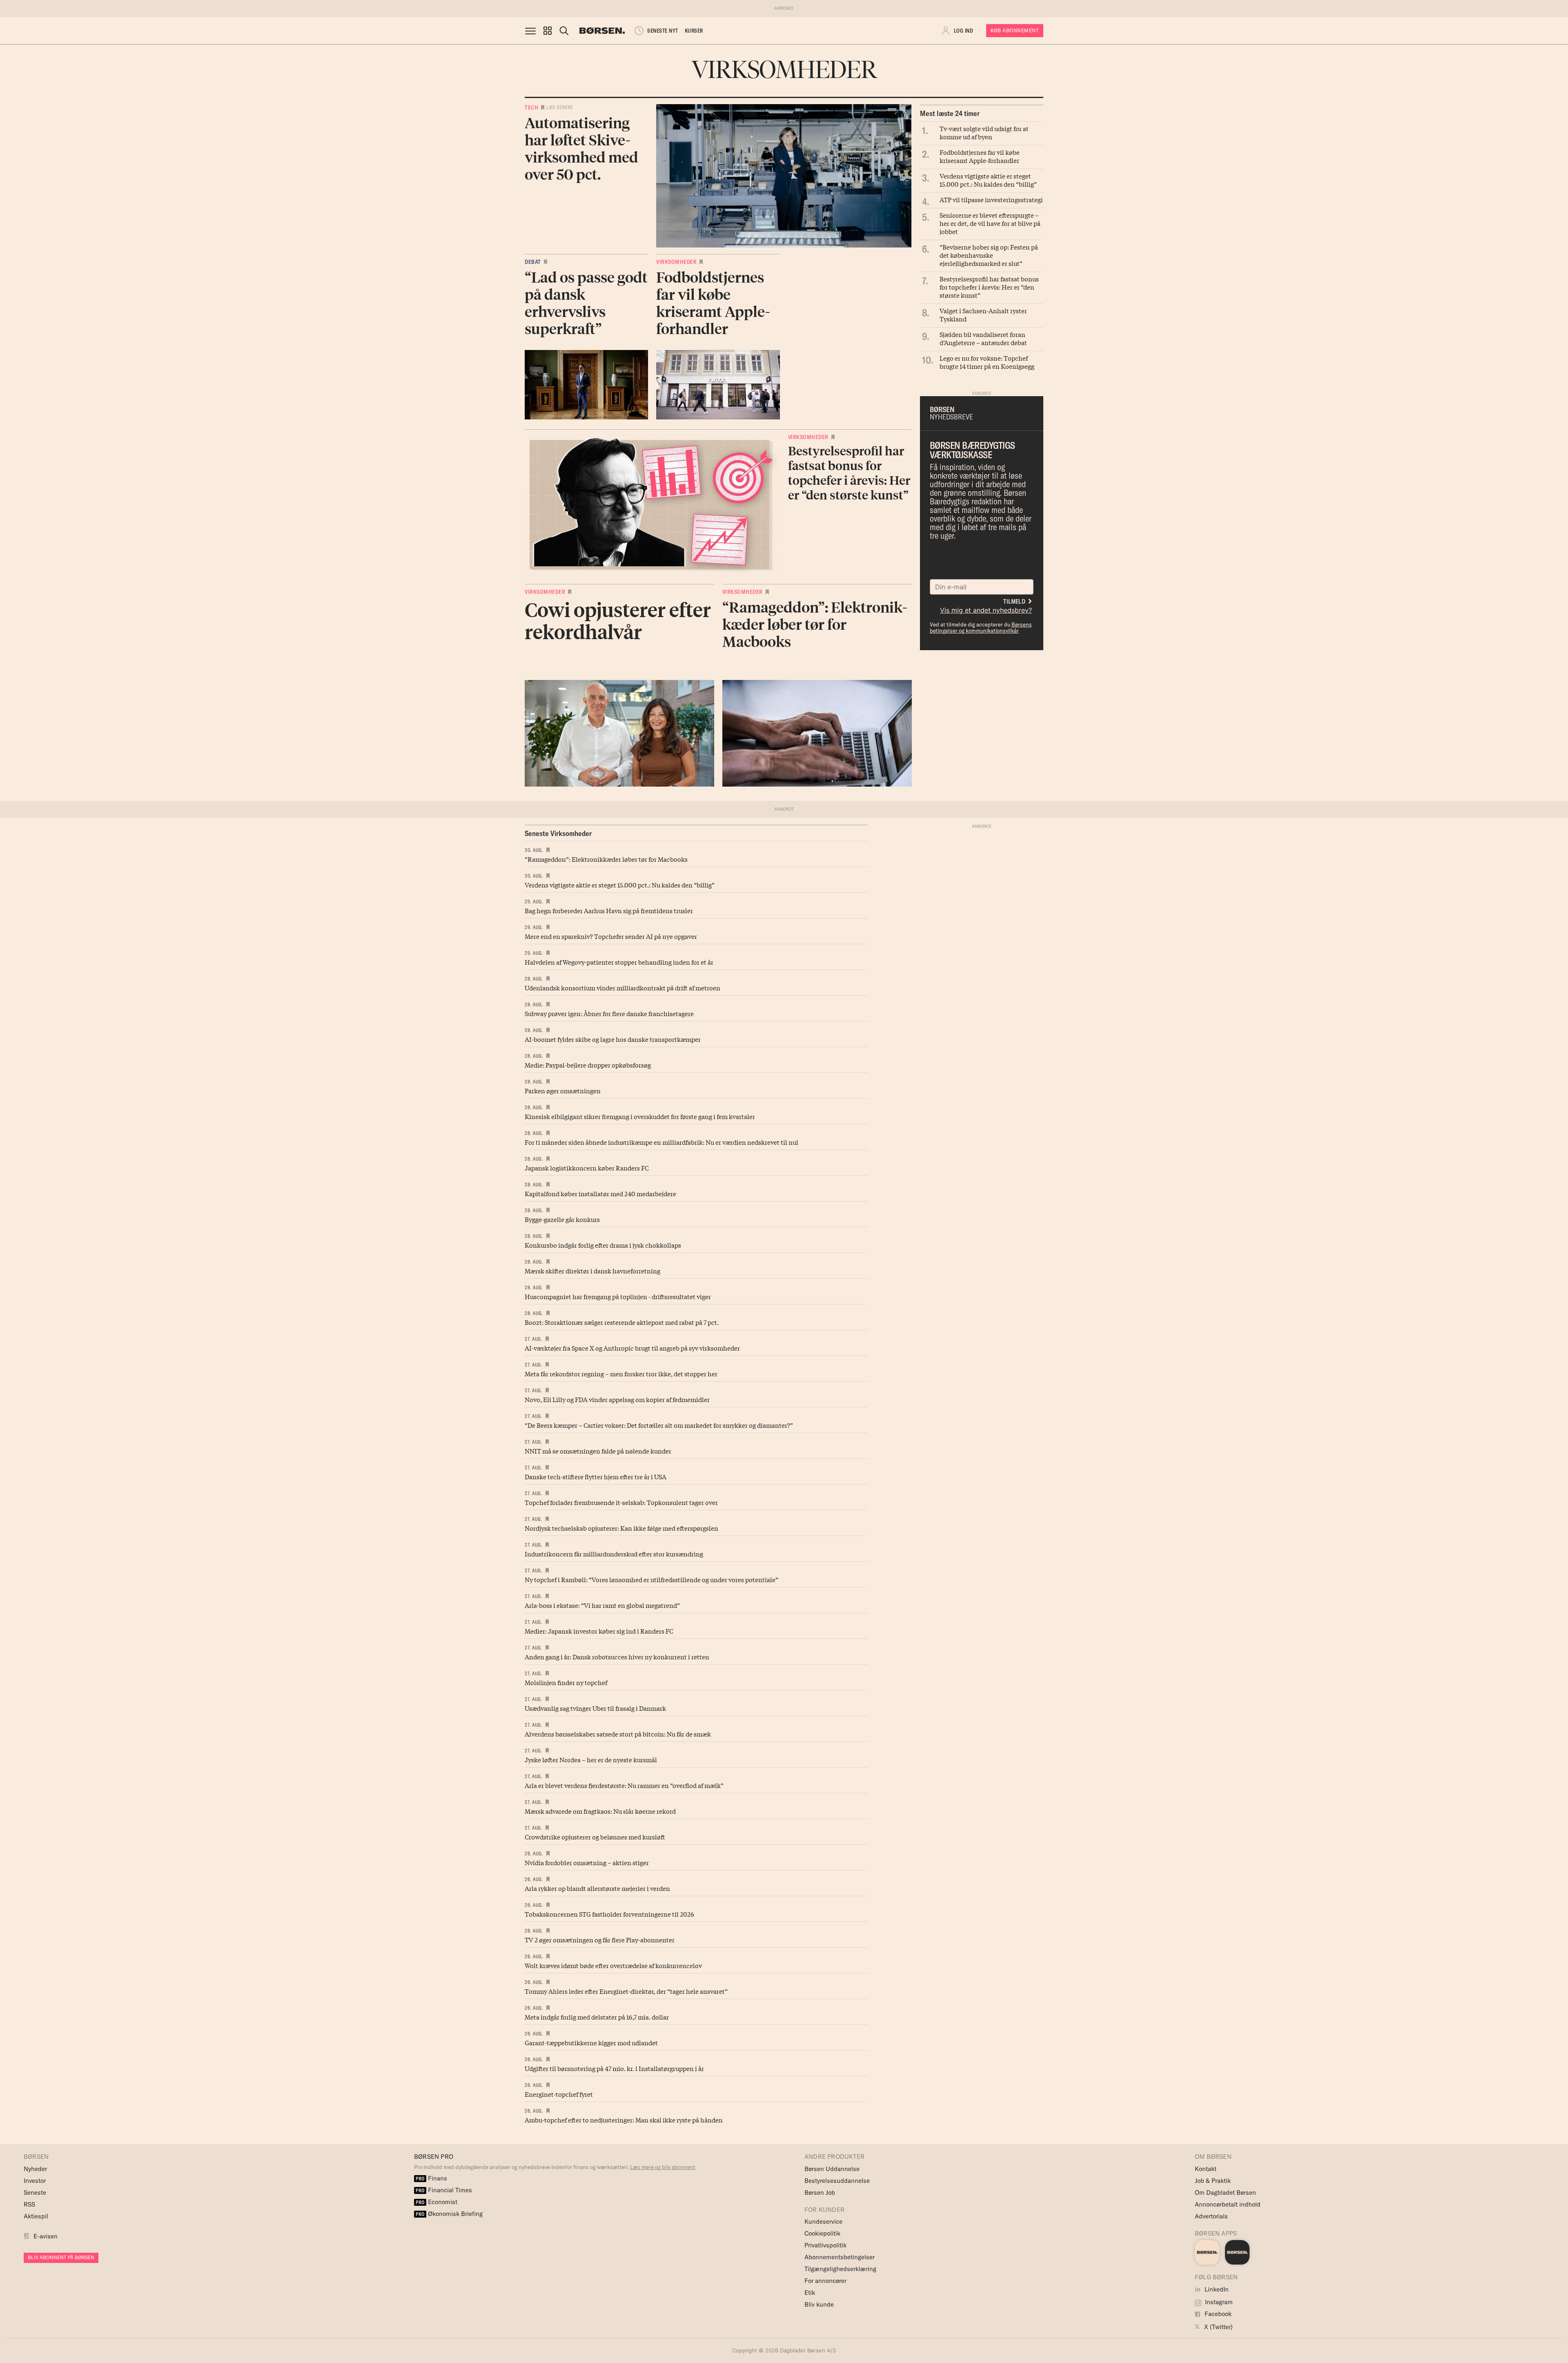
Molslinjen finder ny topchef (566, 1682)
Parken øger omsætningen (563, 1090)
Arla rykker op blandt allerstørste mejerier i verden (597, 1888)
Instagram (1218, 2302)
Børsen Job (820, 2192)
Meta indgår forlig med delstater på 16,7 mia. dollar (597, 2017)
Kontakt (1206, 2169)
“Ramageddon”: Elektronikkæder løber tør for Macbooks (606, 859)
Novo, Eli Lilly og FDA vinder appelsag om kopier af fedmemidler (617, 1399)
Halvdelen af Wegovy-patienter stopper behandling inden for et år (619, 962)
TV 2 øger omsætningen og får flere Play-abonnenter (600, 1939)
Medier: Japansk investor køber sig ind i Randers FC (599, 1631)
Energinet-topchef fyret (559, 2094)
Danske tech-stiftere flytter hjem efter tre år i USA (596, 1476)
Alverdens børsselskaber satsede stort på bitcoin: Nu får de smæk (618, 1734)
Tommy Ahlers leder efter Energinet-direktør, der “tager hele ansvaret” (626, 1991)
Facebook (1217, 2314)
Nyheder (35, 2169)
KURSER (694, 31)
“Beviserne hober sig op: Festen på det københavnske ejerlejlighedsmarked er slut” (989, 255)
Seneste (35, 2192)
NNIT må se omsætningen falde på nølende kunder (598, 1451)
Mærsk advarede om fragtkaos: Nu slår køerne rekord (600, 1811)
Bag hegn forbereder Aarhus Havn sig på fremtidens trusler (609, 910)
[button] (548, 31)
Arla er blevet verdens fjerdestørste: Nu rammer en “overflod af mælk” (624, 1785)
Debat (533, 262)
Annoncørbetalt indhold (1228, 2204)
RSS (29, 2204)
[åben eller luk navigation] (532, 31)
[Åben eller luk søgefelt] (564, 31)
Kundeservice (823, 2221)
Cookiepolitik (822, 2233)
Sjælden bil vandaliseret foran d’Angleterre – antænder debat (983, 338)
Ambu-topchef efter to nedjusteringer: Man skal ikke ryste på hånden (624, 2120)
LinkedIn (1216, 2289)
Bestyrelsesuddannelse (837, 2181)
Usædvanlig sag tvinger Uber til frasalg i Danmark (595, 1708)
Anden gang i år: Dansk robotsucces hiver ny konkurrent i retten (617, 1656)
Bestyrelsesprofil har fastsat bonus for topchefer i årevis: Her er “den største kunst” (989, 287)
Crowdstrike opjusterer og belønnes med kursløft (595, 1837)
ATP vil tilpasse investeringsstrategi (991, 199)
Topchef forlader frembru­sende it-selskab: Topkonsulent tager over (621, 1502)
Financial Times (444, 2190)
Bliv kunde (819, 2304)
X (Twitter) (1218, 2327)
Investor (35, 2181)
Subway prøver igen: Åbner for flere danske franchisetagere (609, 1013)
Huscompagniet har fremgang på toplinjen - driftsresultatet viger (618, 1296)
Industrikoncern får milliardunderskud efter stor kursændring (614, 1554)
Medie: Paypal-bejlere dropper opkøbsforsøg (588, 1065)
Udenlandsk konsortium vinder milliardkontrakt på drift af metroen (623, 988)
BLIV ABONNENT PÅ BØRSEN (61, 2257)
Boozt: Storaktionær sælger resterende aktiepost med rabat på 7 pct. (622, 1322)
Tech (531, 107)
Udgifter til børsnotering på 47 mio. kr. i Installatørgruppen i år (614, 2068)
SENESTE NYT (663, 31)
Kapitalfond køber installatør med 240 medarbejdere (600, 1193)
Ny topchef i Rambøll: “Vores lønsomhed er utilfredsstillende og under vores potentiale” (651, 1579)
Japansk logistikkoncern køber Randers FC (587, 1168)
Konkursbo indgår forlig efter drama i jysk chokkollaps (603, 1245)
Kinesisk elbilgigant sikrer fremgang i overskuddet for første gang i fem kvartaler (640, 1116)
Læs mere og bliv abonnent (663, 2167)
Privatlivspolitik (825, 2245)
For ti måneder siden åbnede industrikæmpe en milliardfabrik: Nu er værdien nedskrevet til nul (661, 1142)
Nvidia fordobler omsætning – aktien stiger (587, 1862)
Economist (437, 2202)
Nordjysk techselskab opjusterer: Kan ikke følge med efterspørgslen (621, 1528)
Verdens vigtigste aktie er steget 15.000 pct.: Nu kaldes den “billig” (988, 180)
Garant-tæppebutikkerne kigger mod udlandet (591, 2042)
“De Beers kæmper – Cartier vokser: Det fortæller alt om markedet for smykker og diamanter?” (659, 1425)
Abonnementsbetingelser (840, 2257)
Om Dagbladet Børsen (1225, 2192)
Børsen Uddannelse (832, 2169)
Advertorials (1211, 2216)
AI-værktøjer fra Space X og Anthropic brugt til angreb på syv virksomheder (632, 1348)
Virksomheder (676, 262)
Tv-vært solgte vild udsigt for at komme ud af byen (984, 132)
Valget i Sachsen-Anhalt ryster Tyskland (983, 314)
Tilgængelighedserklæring (840, 2269)
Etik (810, 2293)
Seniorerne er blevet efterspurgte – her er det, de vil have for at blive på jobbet (990, 223)
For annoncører (825, 2281)
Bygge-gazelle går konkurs (562, 1219)
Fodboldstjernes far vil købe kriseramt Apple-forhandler (980, 156)
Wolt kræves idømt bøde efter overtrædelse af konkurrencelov (613, 1965)
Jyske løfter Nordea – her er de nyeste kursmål (591, 1759)
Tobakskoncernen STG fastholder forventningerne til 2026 (609, 1914)
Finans (431, 2178)
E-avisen (46, 2236)
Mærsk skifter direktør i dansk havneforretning (592, 1271)
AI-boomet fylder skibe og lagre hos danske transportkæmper (613, 1039)
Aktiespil (36, 2216)
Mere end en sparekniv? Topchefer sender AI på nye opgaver (611, 936)
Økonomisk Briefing (449, 2214)
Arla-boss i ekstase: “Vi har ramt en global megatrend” (602, 1605)
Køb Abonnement (1015, 30)
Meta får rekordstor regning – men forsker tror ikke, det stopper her (621, 1373)
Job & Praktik (1213, 2181)
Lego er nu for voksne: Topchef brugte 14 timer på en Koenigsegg (987, 362)
